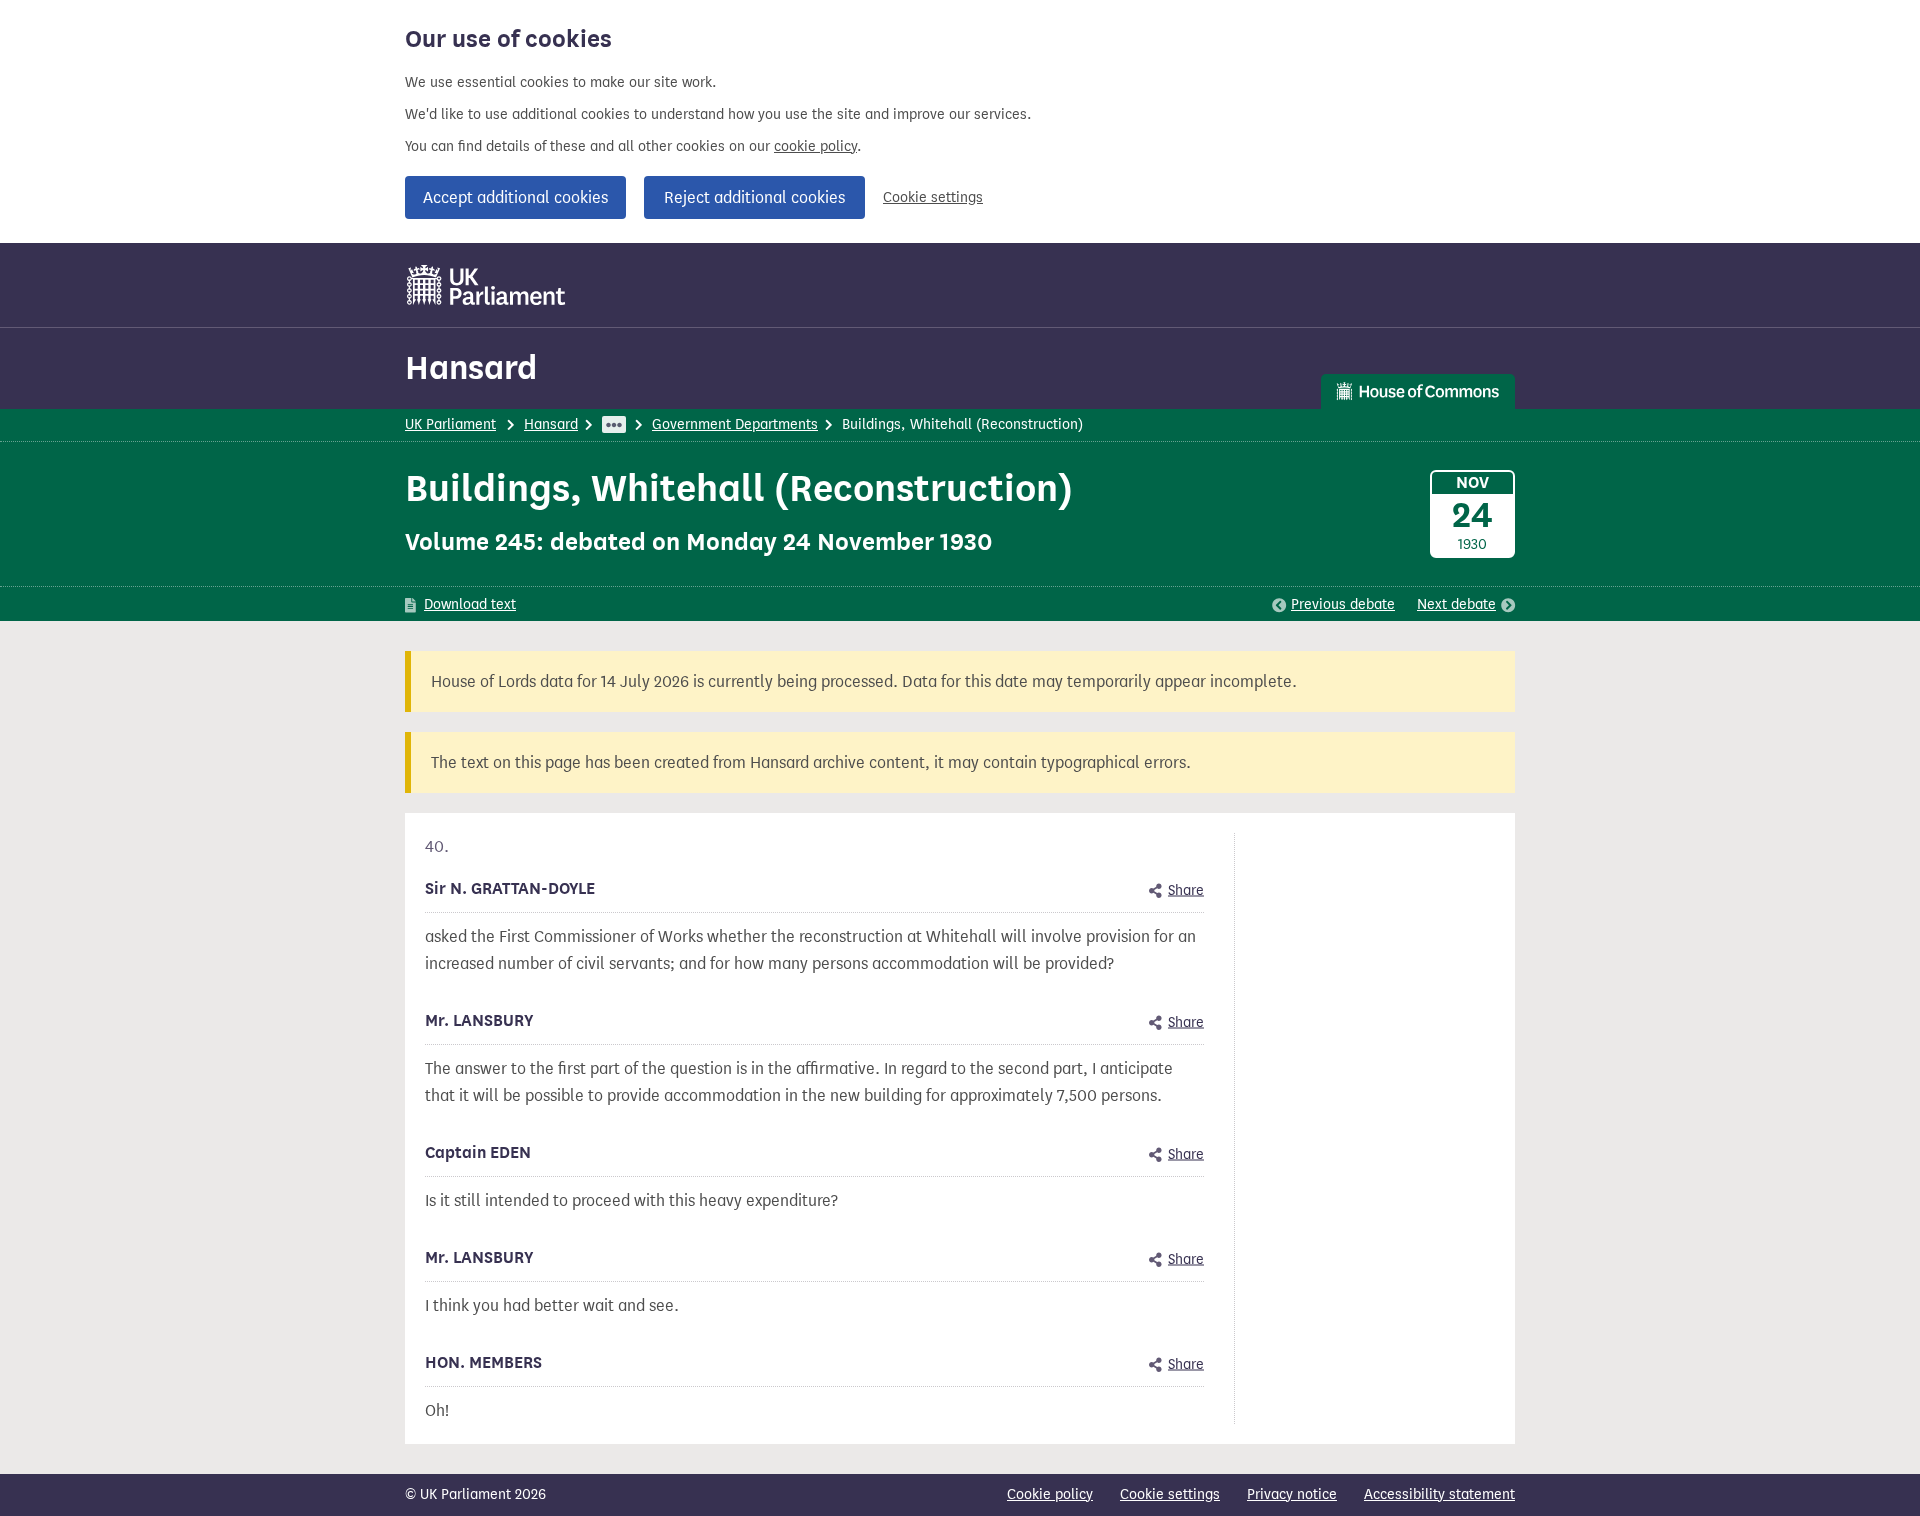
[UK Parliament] (486, 285)
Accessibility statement (1439, 1494)
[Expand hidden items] (614, 424)
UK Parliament (450, 424)
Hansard (471, 367)
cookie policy (815, 146)
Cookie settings (933, 197)
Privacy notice (1292, 1494)
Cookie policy (1050, 1494)
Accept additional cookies (515, 197)
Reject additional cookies (754, 197)
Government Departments (735, 424)
